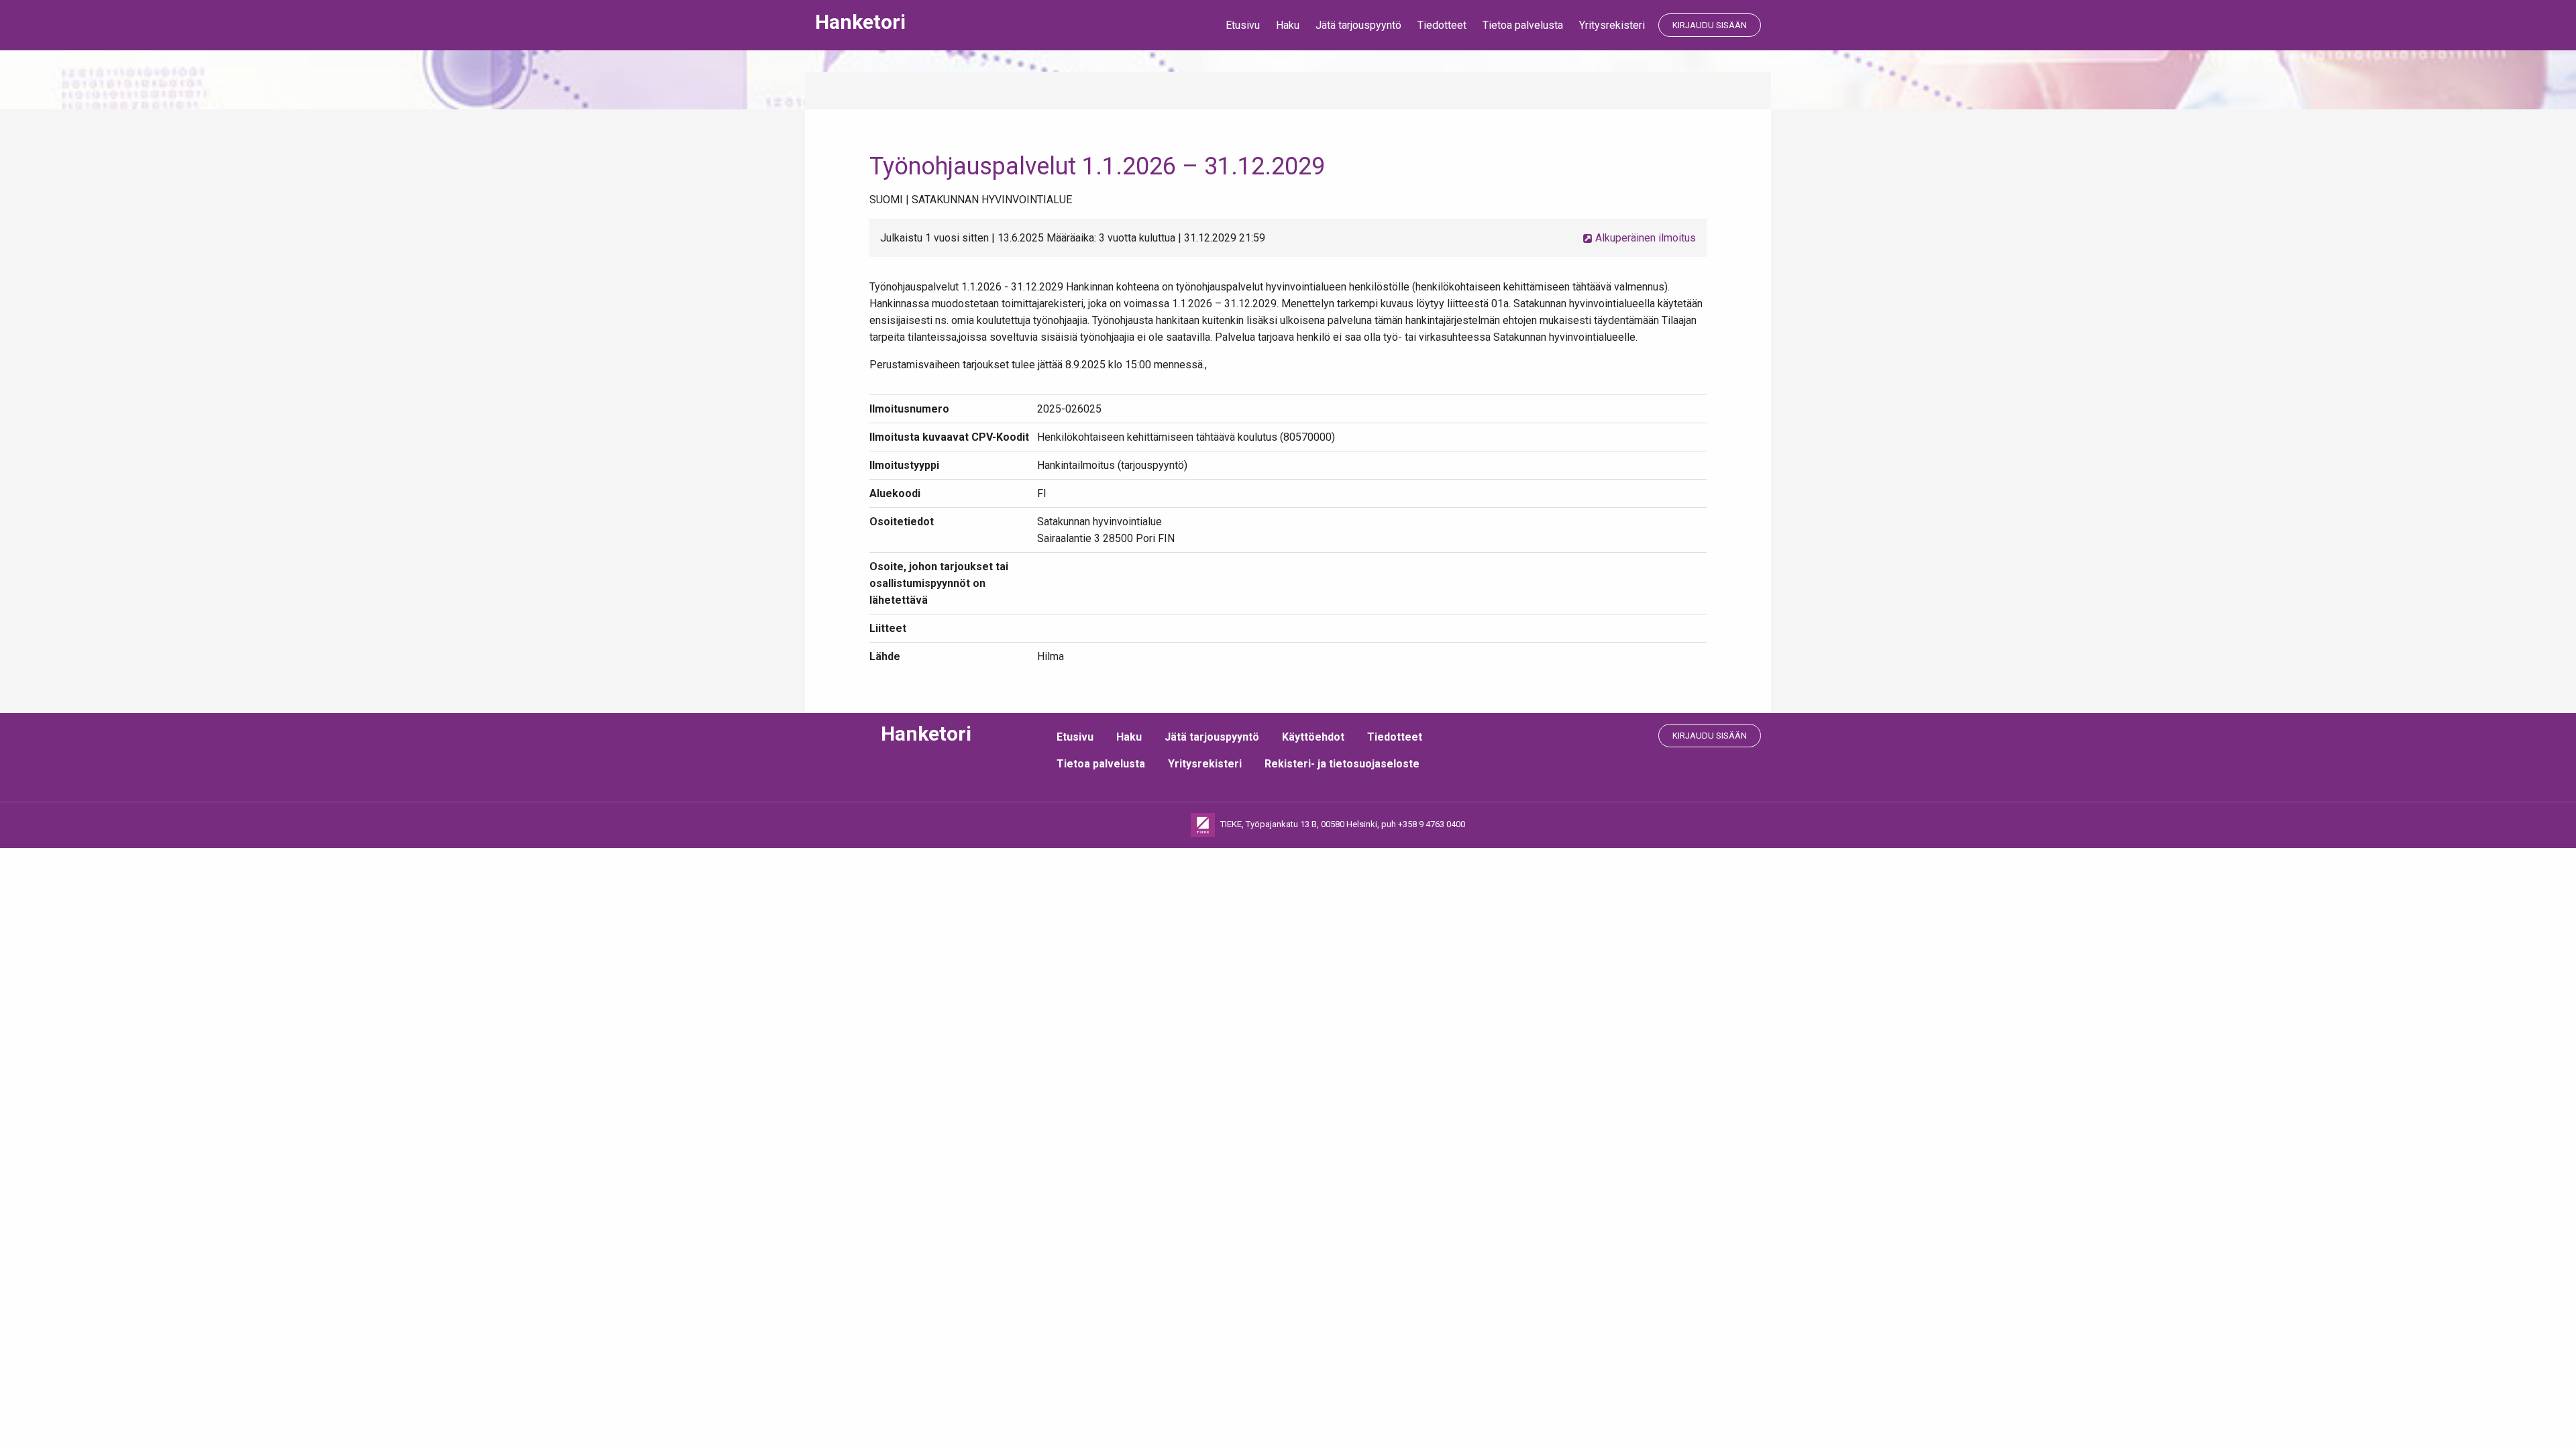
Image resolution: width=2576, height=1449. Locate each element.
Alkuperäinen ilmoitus (1644, 238)
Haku (1288, 25)
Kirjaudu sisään (1710, 25)
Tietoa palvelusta (1523, 25)
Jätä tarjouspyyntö (1358, 25)
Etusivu (1243, 25)
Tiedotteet (1442, 25)
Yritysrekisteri (1612, 25)
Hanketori (860, 22)
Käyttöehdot (1313, 737)
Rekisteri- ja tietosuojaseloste (1342, 764)
